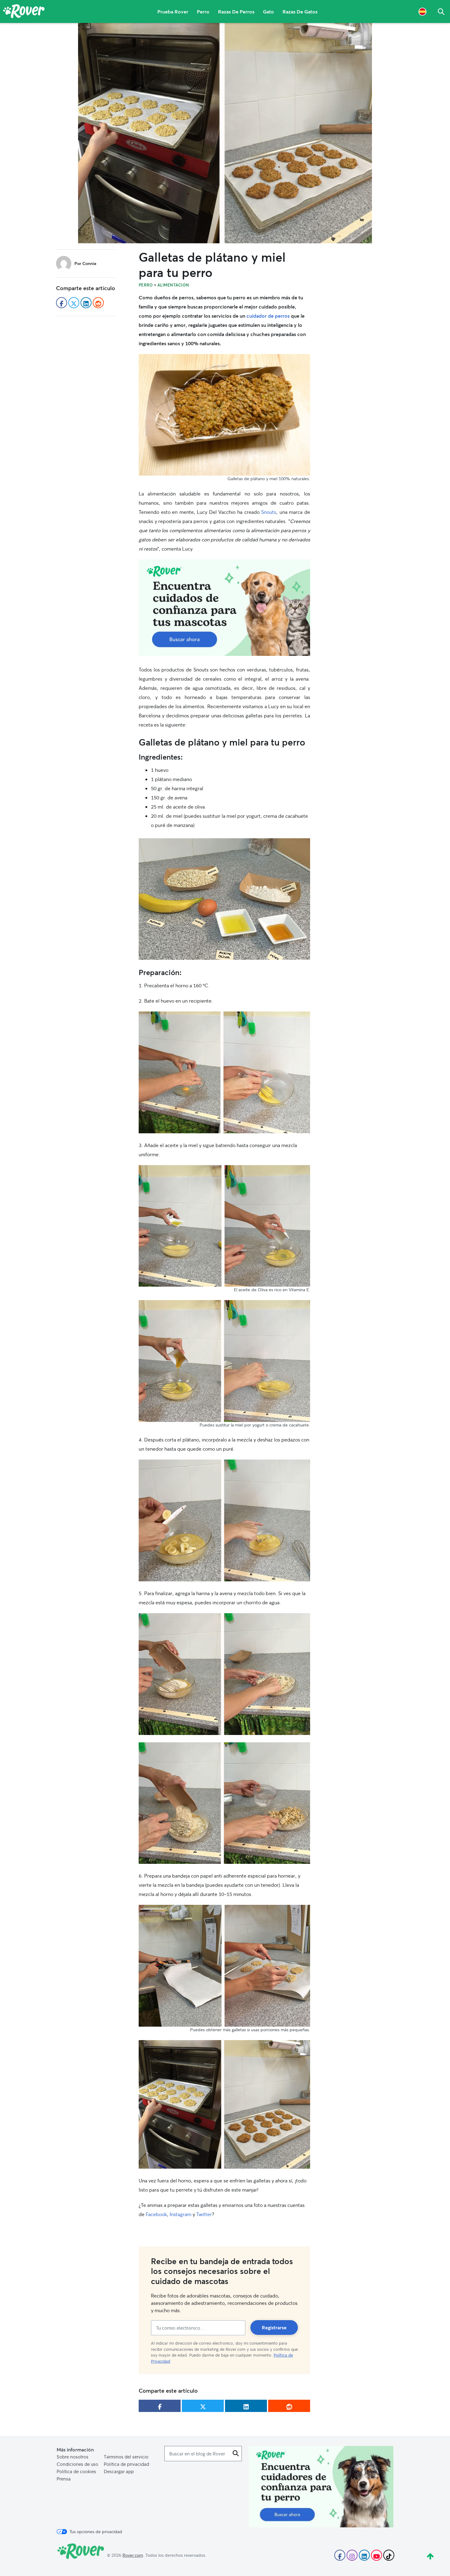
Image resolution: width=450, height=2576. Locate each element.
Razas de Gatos (300, 11)
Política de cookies (76, 2471)
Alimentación (173, 285)
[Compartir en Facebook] (160, 2406)
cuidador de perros (268, 316)
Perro (203, 11)
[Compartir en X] (203, 2406)
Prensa (64, 2479)
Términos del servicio (126, 2457)
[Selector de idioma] (422, 11)
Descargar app (119, 2471)
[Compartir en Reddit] (289, 2406)
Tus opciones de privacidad (96, 2532)
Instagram (180, 2214)
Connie (89, 263)
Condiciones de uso (77, 2464)
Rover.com (133, 2555)
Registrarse (274, 2327)
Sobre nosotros (73, 2457)
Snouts (269, 512)
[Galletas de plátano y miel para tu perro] (225, 133)
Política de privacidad (126, 2464)
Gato (268, 11)
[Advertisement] (224, 608)
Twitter (204, 2214)
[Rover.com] (24, 12)
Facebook (156, 2214)
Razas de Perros (236, 11)
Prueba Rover (173, 11)
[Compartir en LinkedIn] (246, 2406)
